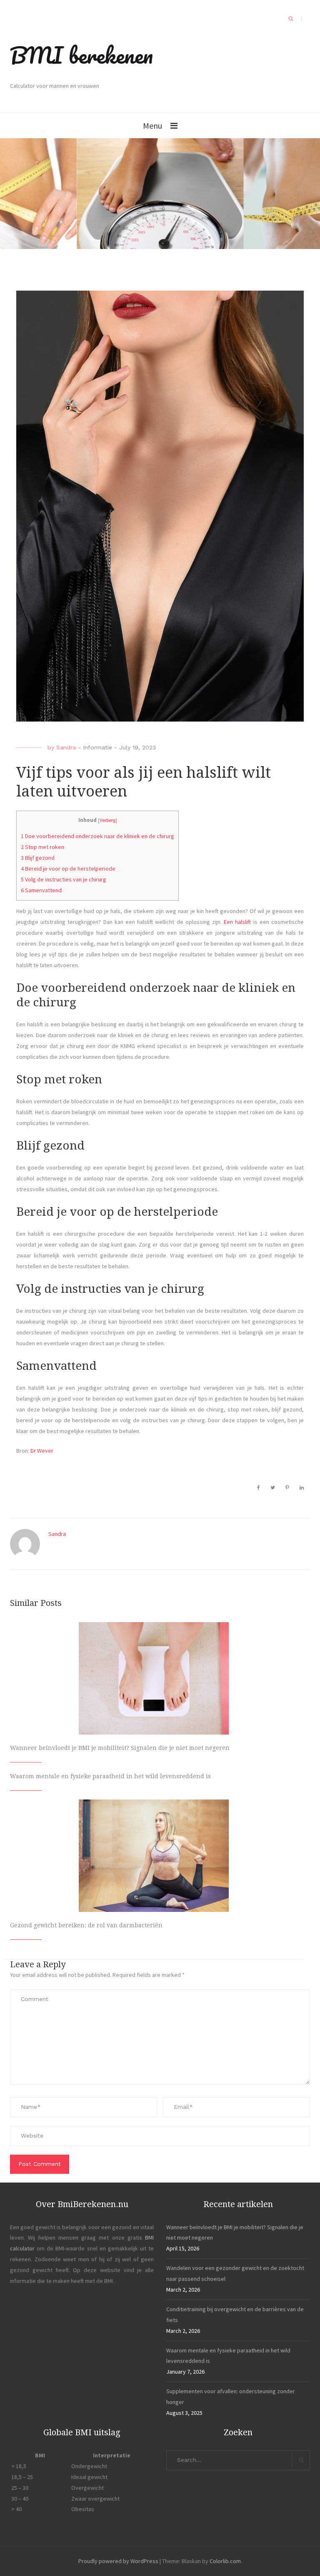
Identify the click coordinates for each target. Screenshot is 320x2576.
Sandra (66, 747)
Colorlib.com (225, 2561)
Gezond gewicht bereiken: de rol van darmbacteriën (86, 1925)
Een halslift (237, 922)
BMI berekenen (81, 55)
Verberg (107, 820)
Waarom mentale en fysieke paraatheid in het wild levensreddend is (110, 1776)
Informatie (97, 747)
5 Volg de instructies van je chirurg (64, 879)
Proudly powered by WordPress (118, 2561)
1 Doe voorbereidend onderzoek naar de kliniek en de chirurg (97, 836)
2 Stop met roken (42, 847)
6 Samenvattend (41, 890)
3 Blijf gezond (38, 858)
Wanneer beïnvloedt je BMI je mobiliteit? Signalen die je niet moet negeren (120, 1748)
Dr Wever (42, 1451)
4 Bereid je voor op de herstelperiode (68, 869)
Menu (152, 126)
